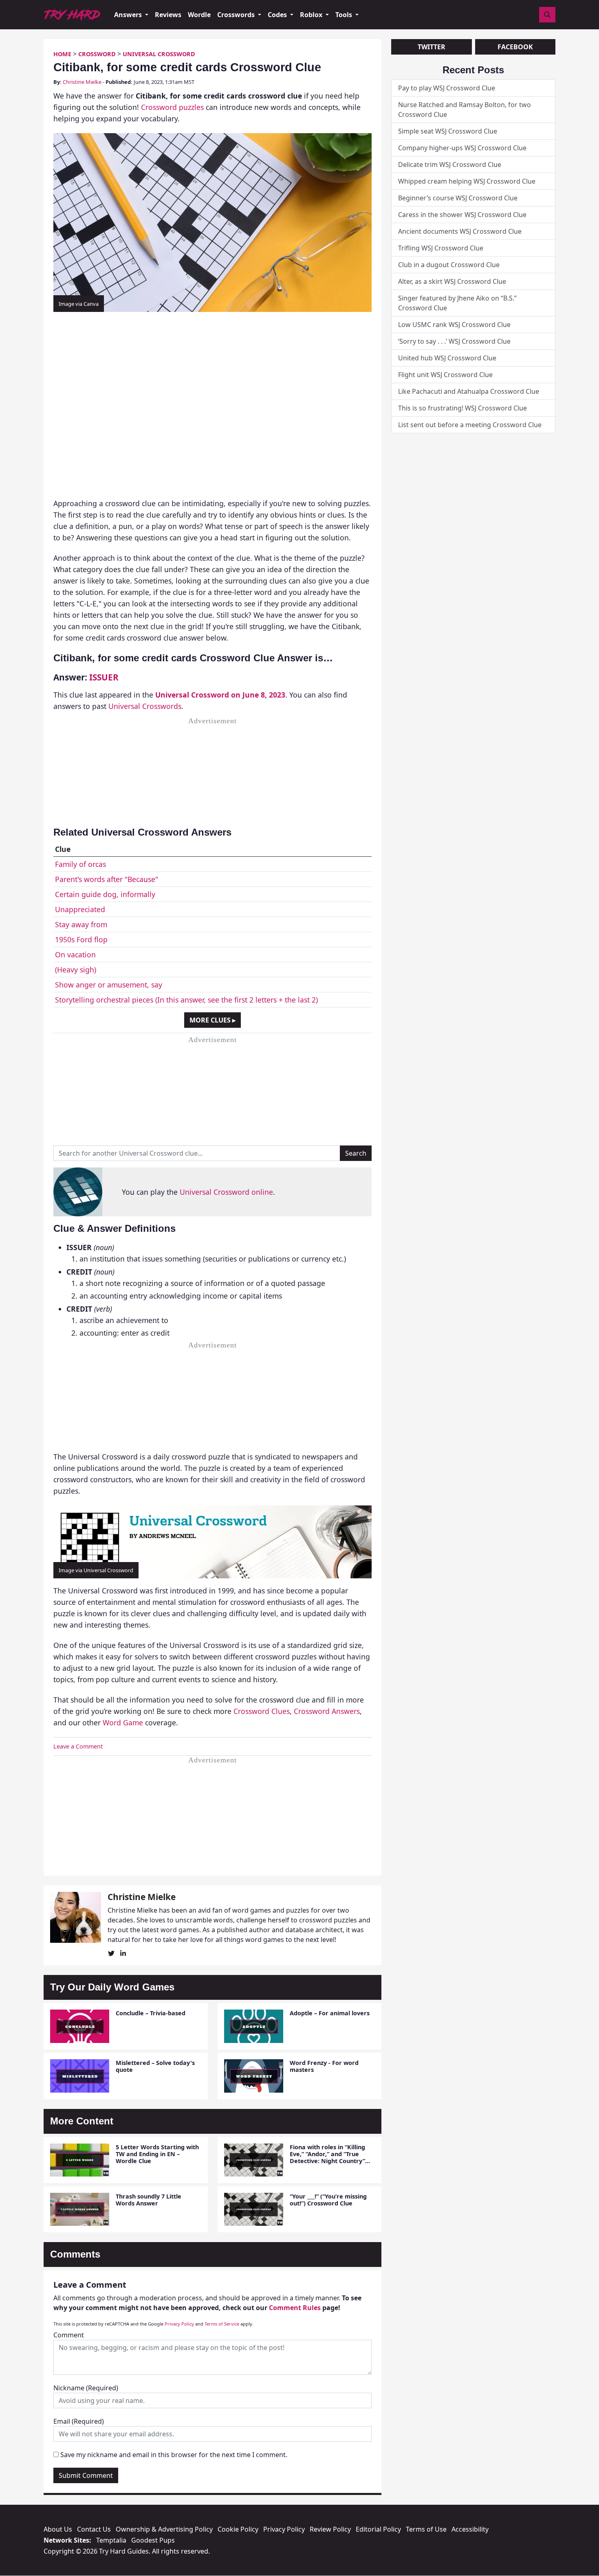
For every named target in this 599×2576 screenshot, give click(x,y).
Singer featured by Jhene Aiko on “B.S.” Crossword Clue (457, 303)
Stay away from (81, 924)
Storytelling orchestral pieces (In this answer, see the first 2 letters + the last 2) (186, 1000)
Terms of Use (426, 2529)
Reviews (168, 15)
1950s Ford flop (81, 939)
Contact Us (94, 2529)
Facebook (515, 47)
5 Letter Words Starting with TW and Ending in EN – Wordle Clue (157, 2154)
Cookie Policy (238, 2529)
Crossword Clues (262, 1711)
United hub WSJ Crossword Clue (447, 358)
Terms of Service (222, 2324)
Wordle (199, 15)
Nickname (86, 2388)
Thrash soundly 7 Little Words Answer (149, 2200)
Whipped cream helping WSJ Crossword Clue (467, 181)
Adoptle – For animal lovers (330, 2013)
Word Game (123, 1722)
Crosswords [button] (237, 15)
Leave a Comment (78, 1746)
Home (62, 54)
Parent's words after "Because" (107, 879)
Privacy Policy (179, 2324)
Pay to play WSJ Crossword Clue (447, 88)
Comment (69, 2335)
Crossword (97, 54)
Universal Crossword (159, 54)
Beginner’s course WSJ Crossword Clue (458, 198)
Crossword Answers (327, 1711)
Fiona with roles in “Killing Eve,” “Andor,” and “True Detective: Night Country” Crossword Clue (327, 2158)
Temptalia (111, 2540)
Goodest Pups (153, 2540)
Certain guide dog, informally (105, 894)
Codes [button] (278, 15)
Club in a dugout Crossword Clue (449, 265)
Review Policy (330, 2529)
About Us (58, 2529)
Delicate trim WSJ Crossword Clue (450, 165)
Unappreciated (80, 909)
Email (79, 2421)
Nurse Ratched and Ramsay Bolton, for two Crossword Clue (465, 110)
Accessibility (470, 2529)
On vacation (75, 954)
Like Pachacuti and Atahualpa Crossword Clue (469, 391)
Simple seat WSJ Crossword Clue (448, 131)
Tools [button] (345, 15)
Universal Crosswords (145, 706)
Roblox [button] (312, 15)
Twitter (432, 47)
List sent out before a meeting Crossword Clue (470, 425)
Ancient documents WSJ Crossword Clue (460, 231)
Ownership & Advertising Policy (164, 2529)
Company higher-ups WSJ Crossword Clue (462, 148)
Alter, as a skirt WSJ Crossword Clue (452, 281)
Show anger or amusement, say (109, 985)
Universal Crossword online (226, 1192)
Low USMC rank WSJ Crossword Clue (454, 325)
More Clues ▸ (213, 1020)
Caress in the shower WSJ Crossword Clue (462, 215)
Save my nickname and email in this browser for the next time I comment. (174, 2455)
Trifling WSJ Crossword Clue (441, 248)
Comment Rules (295, 2308)
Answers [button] (129, 15)
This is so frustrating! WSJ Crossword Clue (462, 408)
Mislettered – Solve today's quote (155, 2066)
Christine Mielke (82, 82)
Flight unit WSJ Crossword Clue (445, 375)
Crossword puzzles (172, 107)
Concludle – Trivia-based (151, 2013)
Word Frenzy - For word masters (324, 2066)
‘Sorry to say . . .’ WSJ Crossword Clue (454, 341)
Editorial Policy (378, 2529)
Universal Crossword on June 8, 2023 (220, 695)
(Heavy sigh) (76, 970)
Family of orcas (80, 864)
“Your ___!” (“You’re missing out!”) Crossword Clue (328, 2200)
